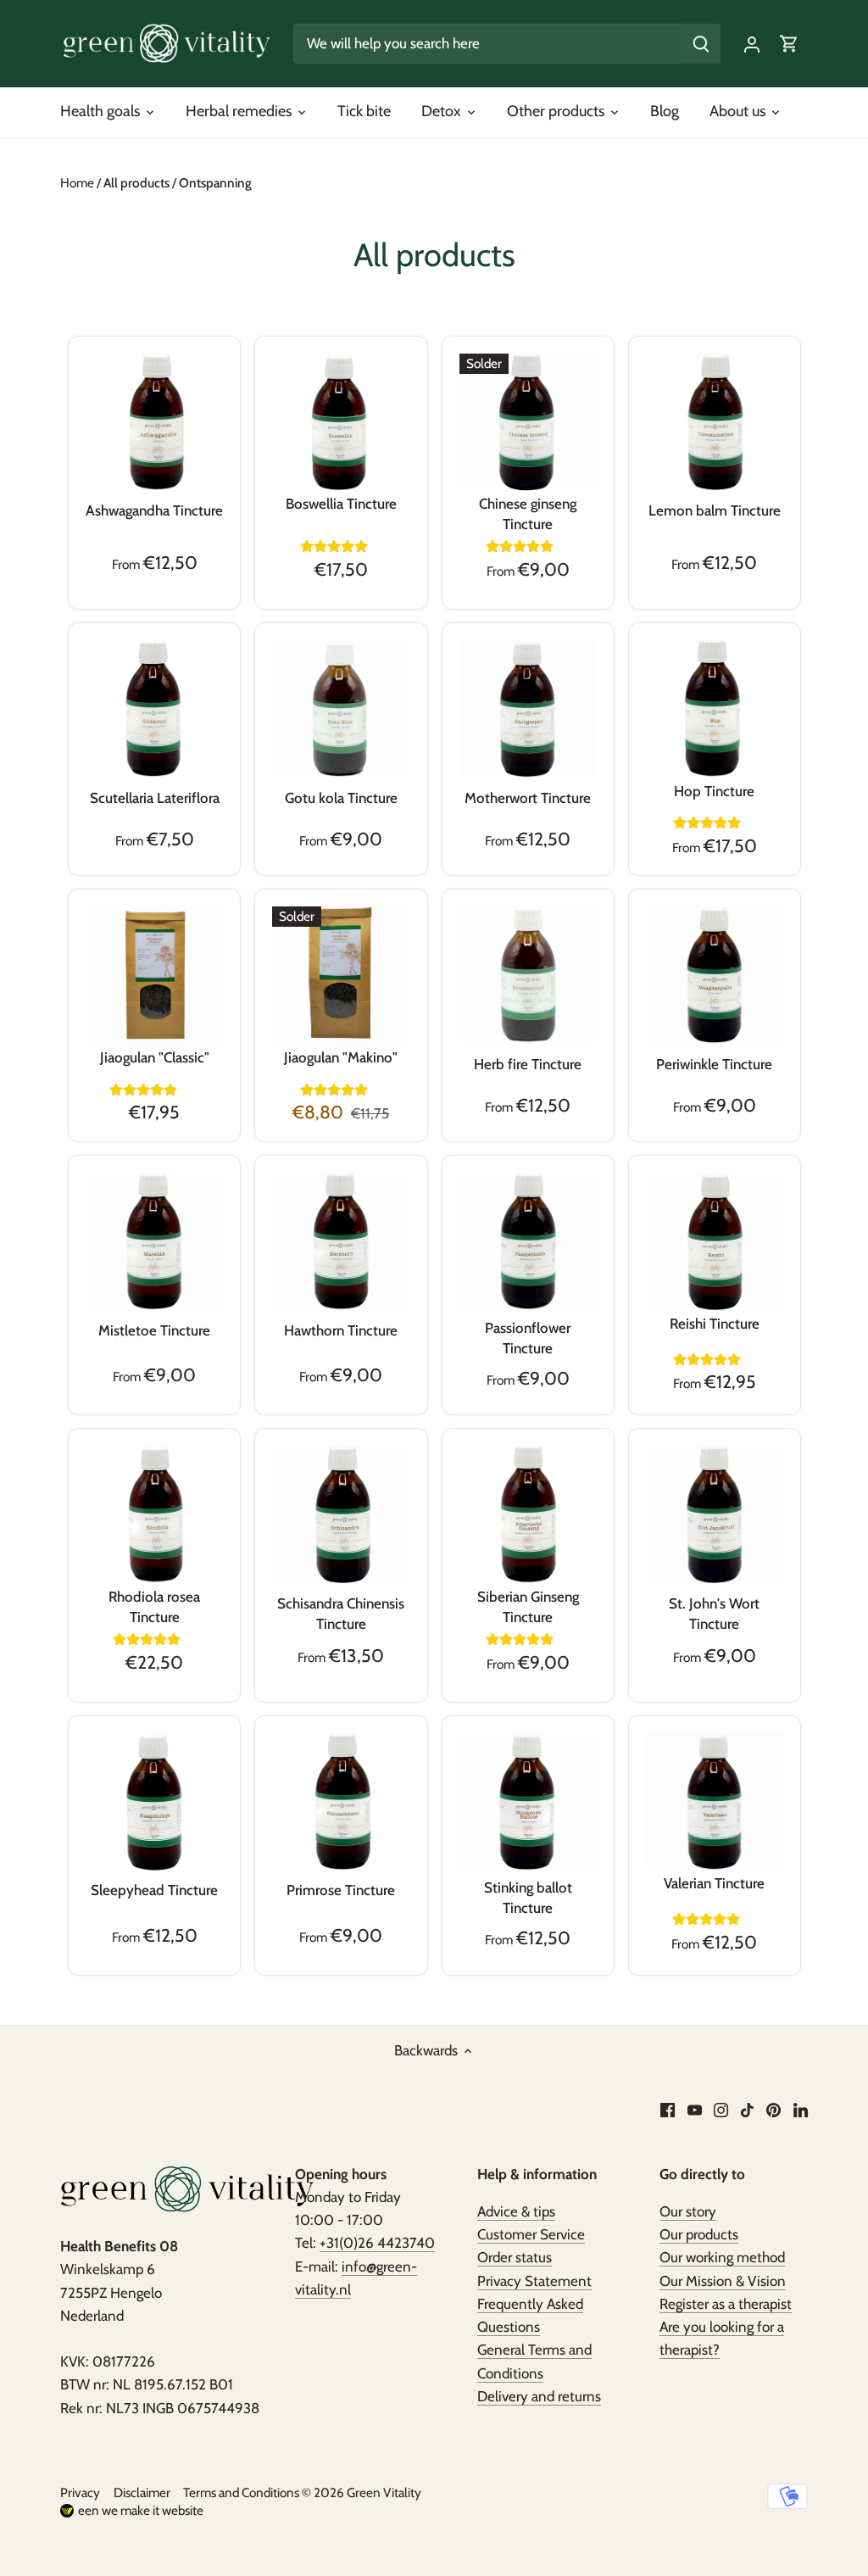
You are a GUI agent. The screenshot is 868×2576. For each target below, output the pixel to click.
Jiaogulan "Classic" (155, 1057)
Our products (699, 2234)
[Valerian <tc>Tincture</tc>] (715, 1802)
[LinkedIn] (801, 2110)
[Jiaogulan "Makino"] (341, 975)
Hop (714, 791)
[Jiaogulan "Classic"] (154, 975)
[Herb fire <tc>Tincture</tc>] (528, 975)
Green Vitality (384, 2492)
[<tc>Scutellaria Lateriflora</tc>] (154, 709)
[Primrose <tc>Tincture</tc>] (341, 1802)
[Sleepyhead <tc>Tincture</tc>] (154, 1802)
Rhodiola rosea (154, 1607)
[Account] (752, 44)
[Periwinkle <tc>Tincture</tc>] (715, 975)
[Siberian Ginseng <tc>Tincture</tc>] (528, 1514)
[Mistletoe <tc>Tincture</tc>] (154, 1241)
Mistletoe (154, 1330)
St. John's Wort (714, 1614)
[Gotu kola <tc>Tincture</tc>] (341, 709)
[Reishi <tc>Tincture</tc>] (715, 1241)
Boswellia (341, 504)
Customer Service (531, 2234)
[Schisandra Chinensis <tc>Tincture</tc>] (341, 1514)
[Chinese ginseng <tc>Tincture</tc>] (528, 422)
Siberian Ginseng (528, 1607)
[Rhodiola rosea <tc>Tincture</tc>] (154, 1514)
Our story (688, 2211)
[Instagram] (721, 2110)
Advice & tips (516, 2211)
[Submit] (701, 44)
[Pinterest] (773, 2110)
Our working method (722, 2257)
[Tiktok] (747, 2110)
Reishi (715, 1324)
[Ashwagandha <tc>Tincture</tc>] (154, 422)
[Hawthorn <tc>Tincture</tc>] (341, 1241)
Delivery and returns (539, 2396)
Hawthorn (341, 1330)
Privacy (80, 2492)
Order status (515, 2257)
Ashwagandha (154, 510)
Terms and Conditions (241, 2492)
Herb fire (528, 1064)
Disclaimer (142, 2492)
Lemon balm (715, 510)
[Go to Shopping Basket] (789, 44)
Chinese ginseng (528, 514)
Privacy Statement (534, 2281)
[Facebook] (668, 2110)
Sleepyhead (154, 1890)
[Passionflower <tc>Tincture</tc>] (528, 1241)
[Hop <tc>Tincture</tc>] (715, 709)
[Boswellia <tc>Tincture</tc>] (341, 422)
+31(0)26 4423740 (377, 2243)
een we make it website (141, 2510)
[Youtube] (695, 2110)
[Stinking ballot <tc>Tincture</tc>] (528, 1802)
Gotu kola (341, 798)
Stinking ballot (528, 1898)
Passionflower (528, 1338)
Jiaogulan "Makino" (341, 1057)
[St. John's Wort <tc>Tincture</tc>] (715, 1514)
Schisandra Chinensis (341, 1614)
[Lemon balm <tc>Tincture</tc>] (715, 422)
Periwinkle (714, 1064)
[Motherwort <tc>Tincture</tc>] (528, 709)
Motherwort (528, 798)
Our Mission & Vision (723, 2281)
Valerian (714, 1883)
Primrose (341, 1890)
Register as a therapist (726, 2304)
